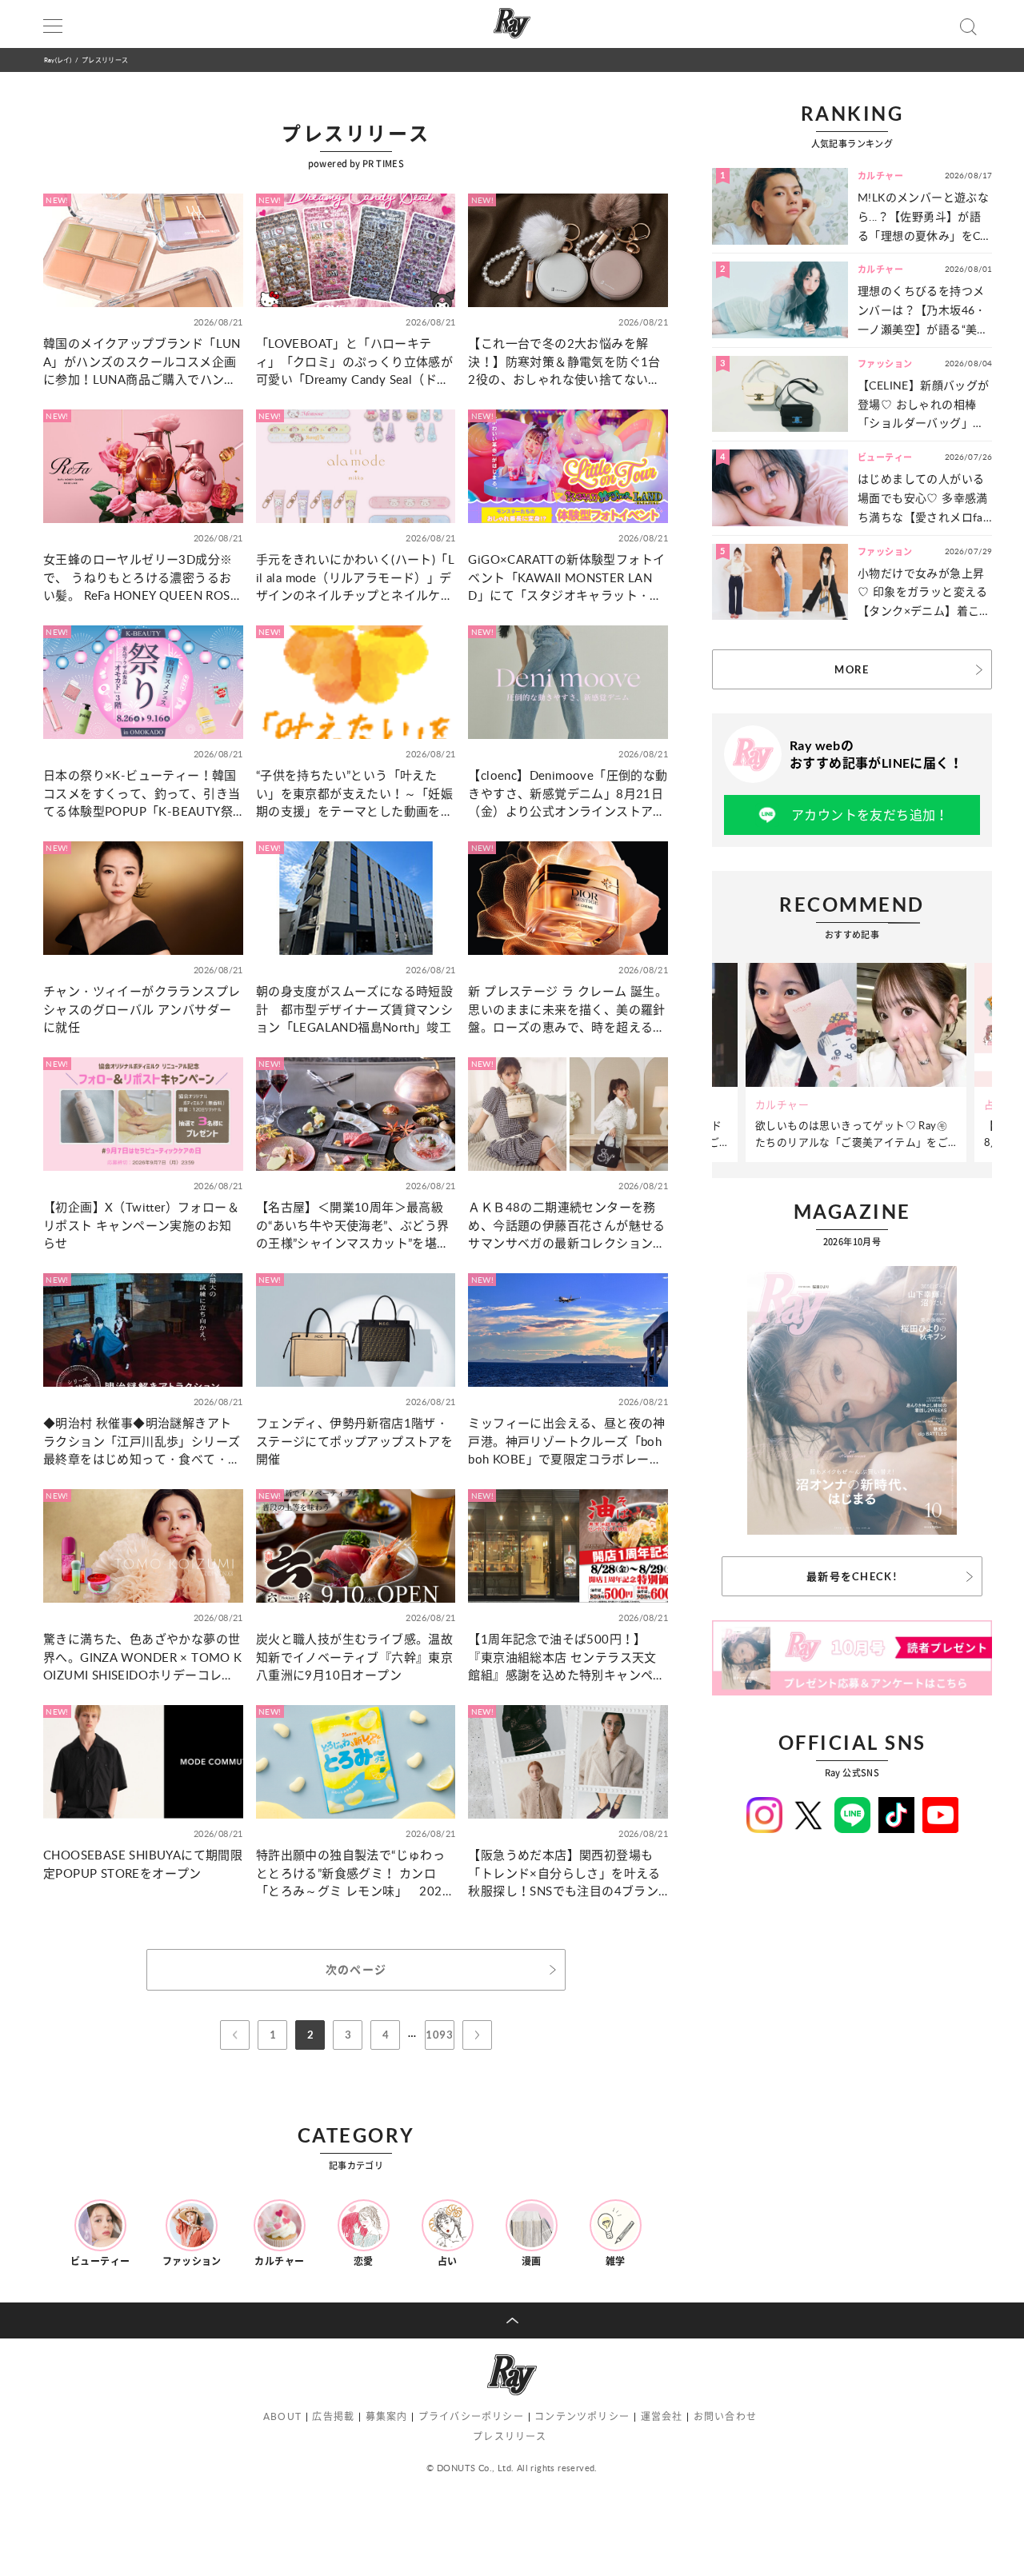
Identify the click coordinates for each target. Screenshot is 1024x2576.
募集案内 (387, 2416)
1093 (439, 2035)
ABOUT (282, 2416)
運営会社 (662, 2416)
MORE (852, 669)
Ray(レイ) (58, 60)
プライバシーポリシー (471, 2416)
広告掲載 (333, 2416)
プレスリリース (510, 2436)
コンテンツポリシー (582, 2416)
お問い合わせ (725, 2416)
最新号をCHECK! (852, 1576)
